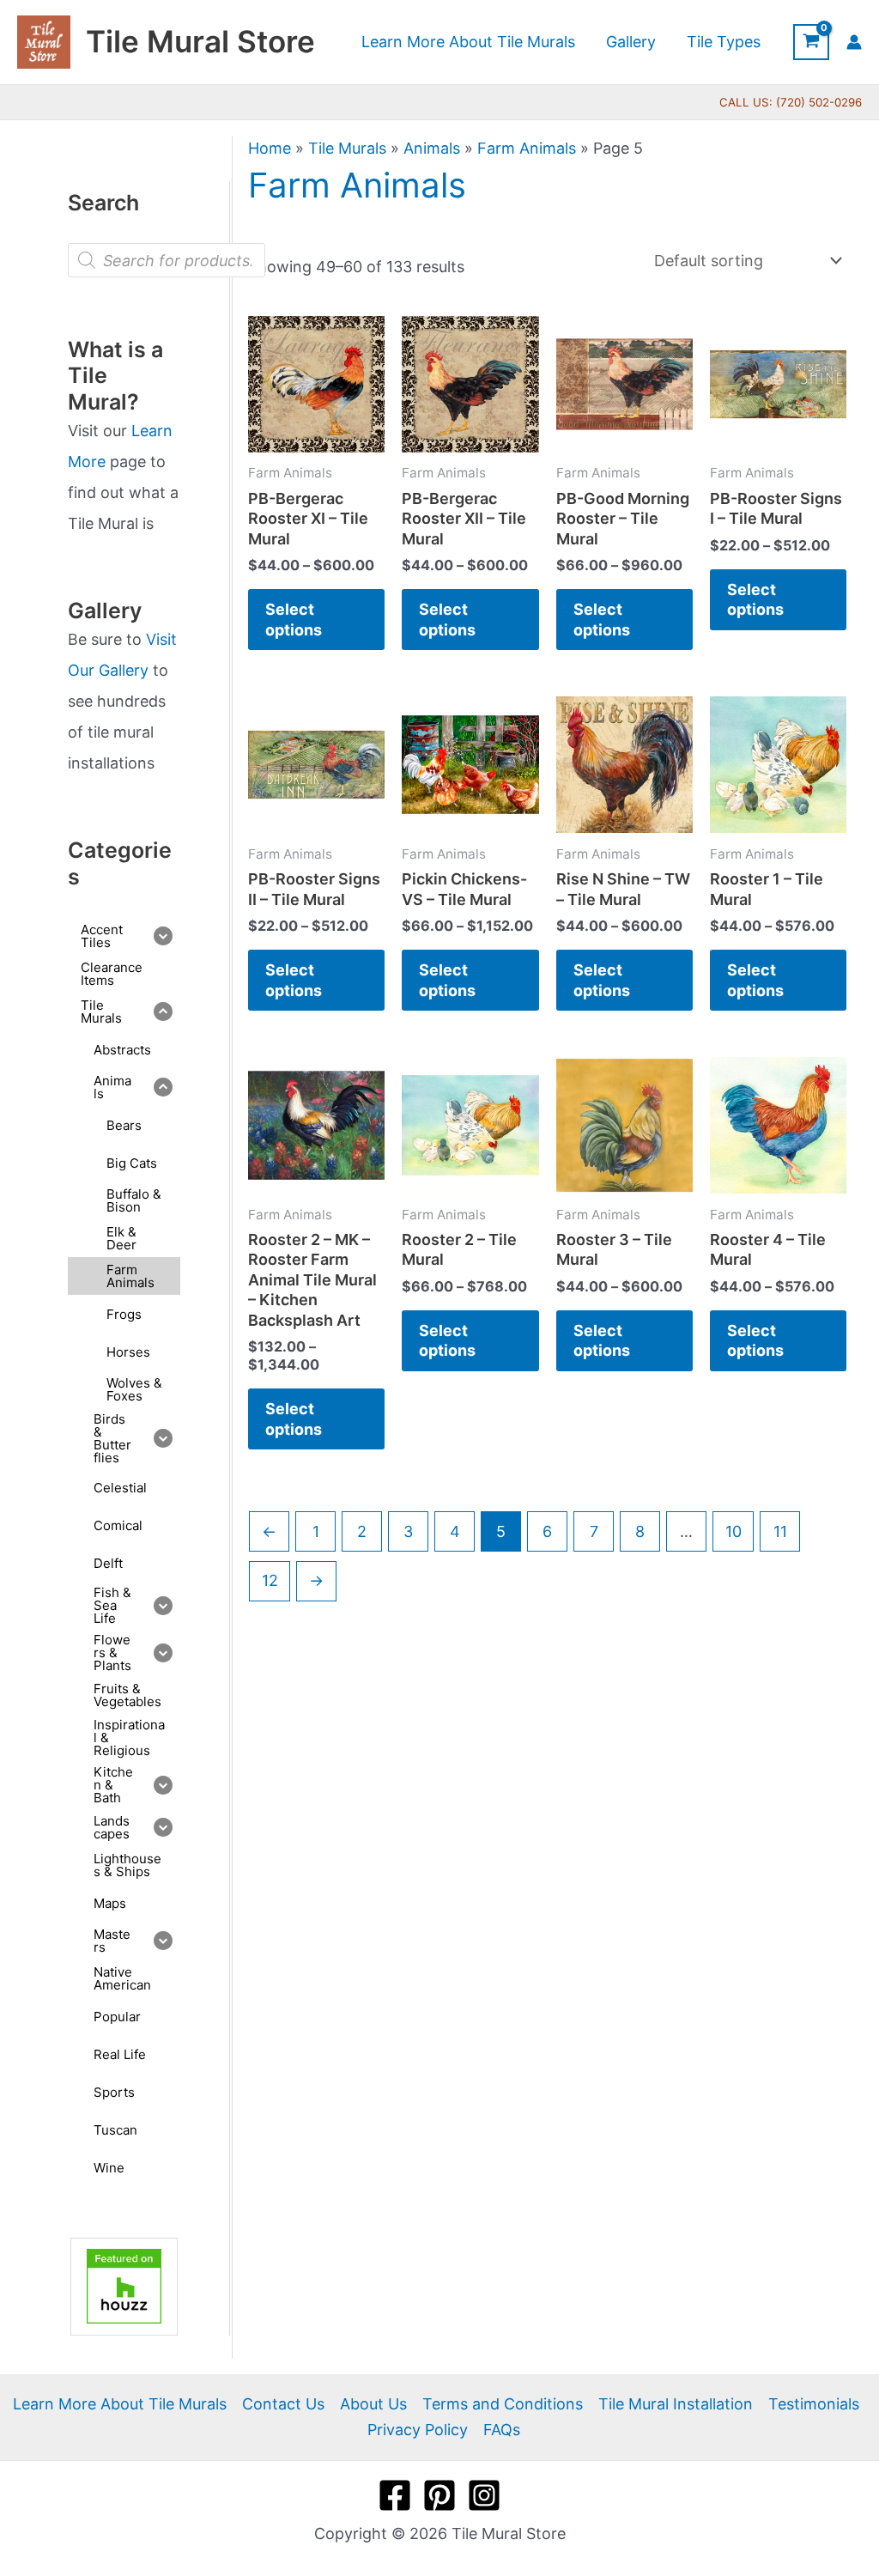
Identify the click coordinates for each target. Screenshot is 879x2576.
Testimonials (814, 2404)
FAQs (502, 2430)
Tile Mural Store (200, 41)
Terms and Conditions (503, 2404)
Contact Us (283, 2404)
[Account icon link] (854, 42)
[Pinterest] (439, 2495)
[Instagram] (484, 2495)
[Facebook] (395, 2495)
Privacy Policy (418, 2430)
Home (270, 148)
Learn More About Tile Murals (120, 2404)
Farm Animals (527, 148)
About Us (373, 2404)
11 (780, 1531)
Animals (432, 148)
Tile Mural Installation (676, 2404)
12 (270, 1580)
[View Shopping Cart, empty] (811, 42)
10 (734, 1531)
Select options (294, 619)
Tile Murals (347, 148)
